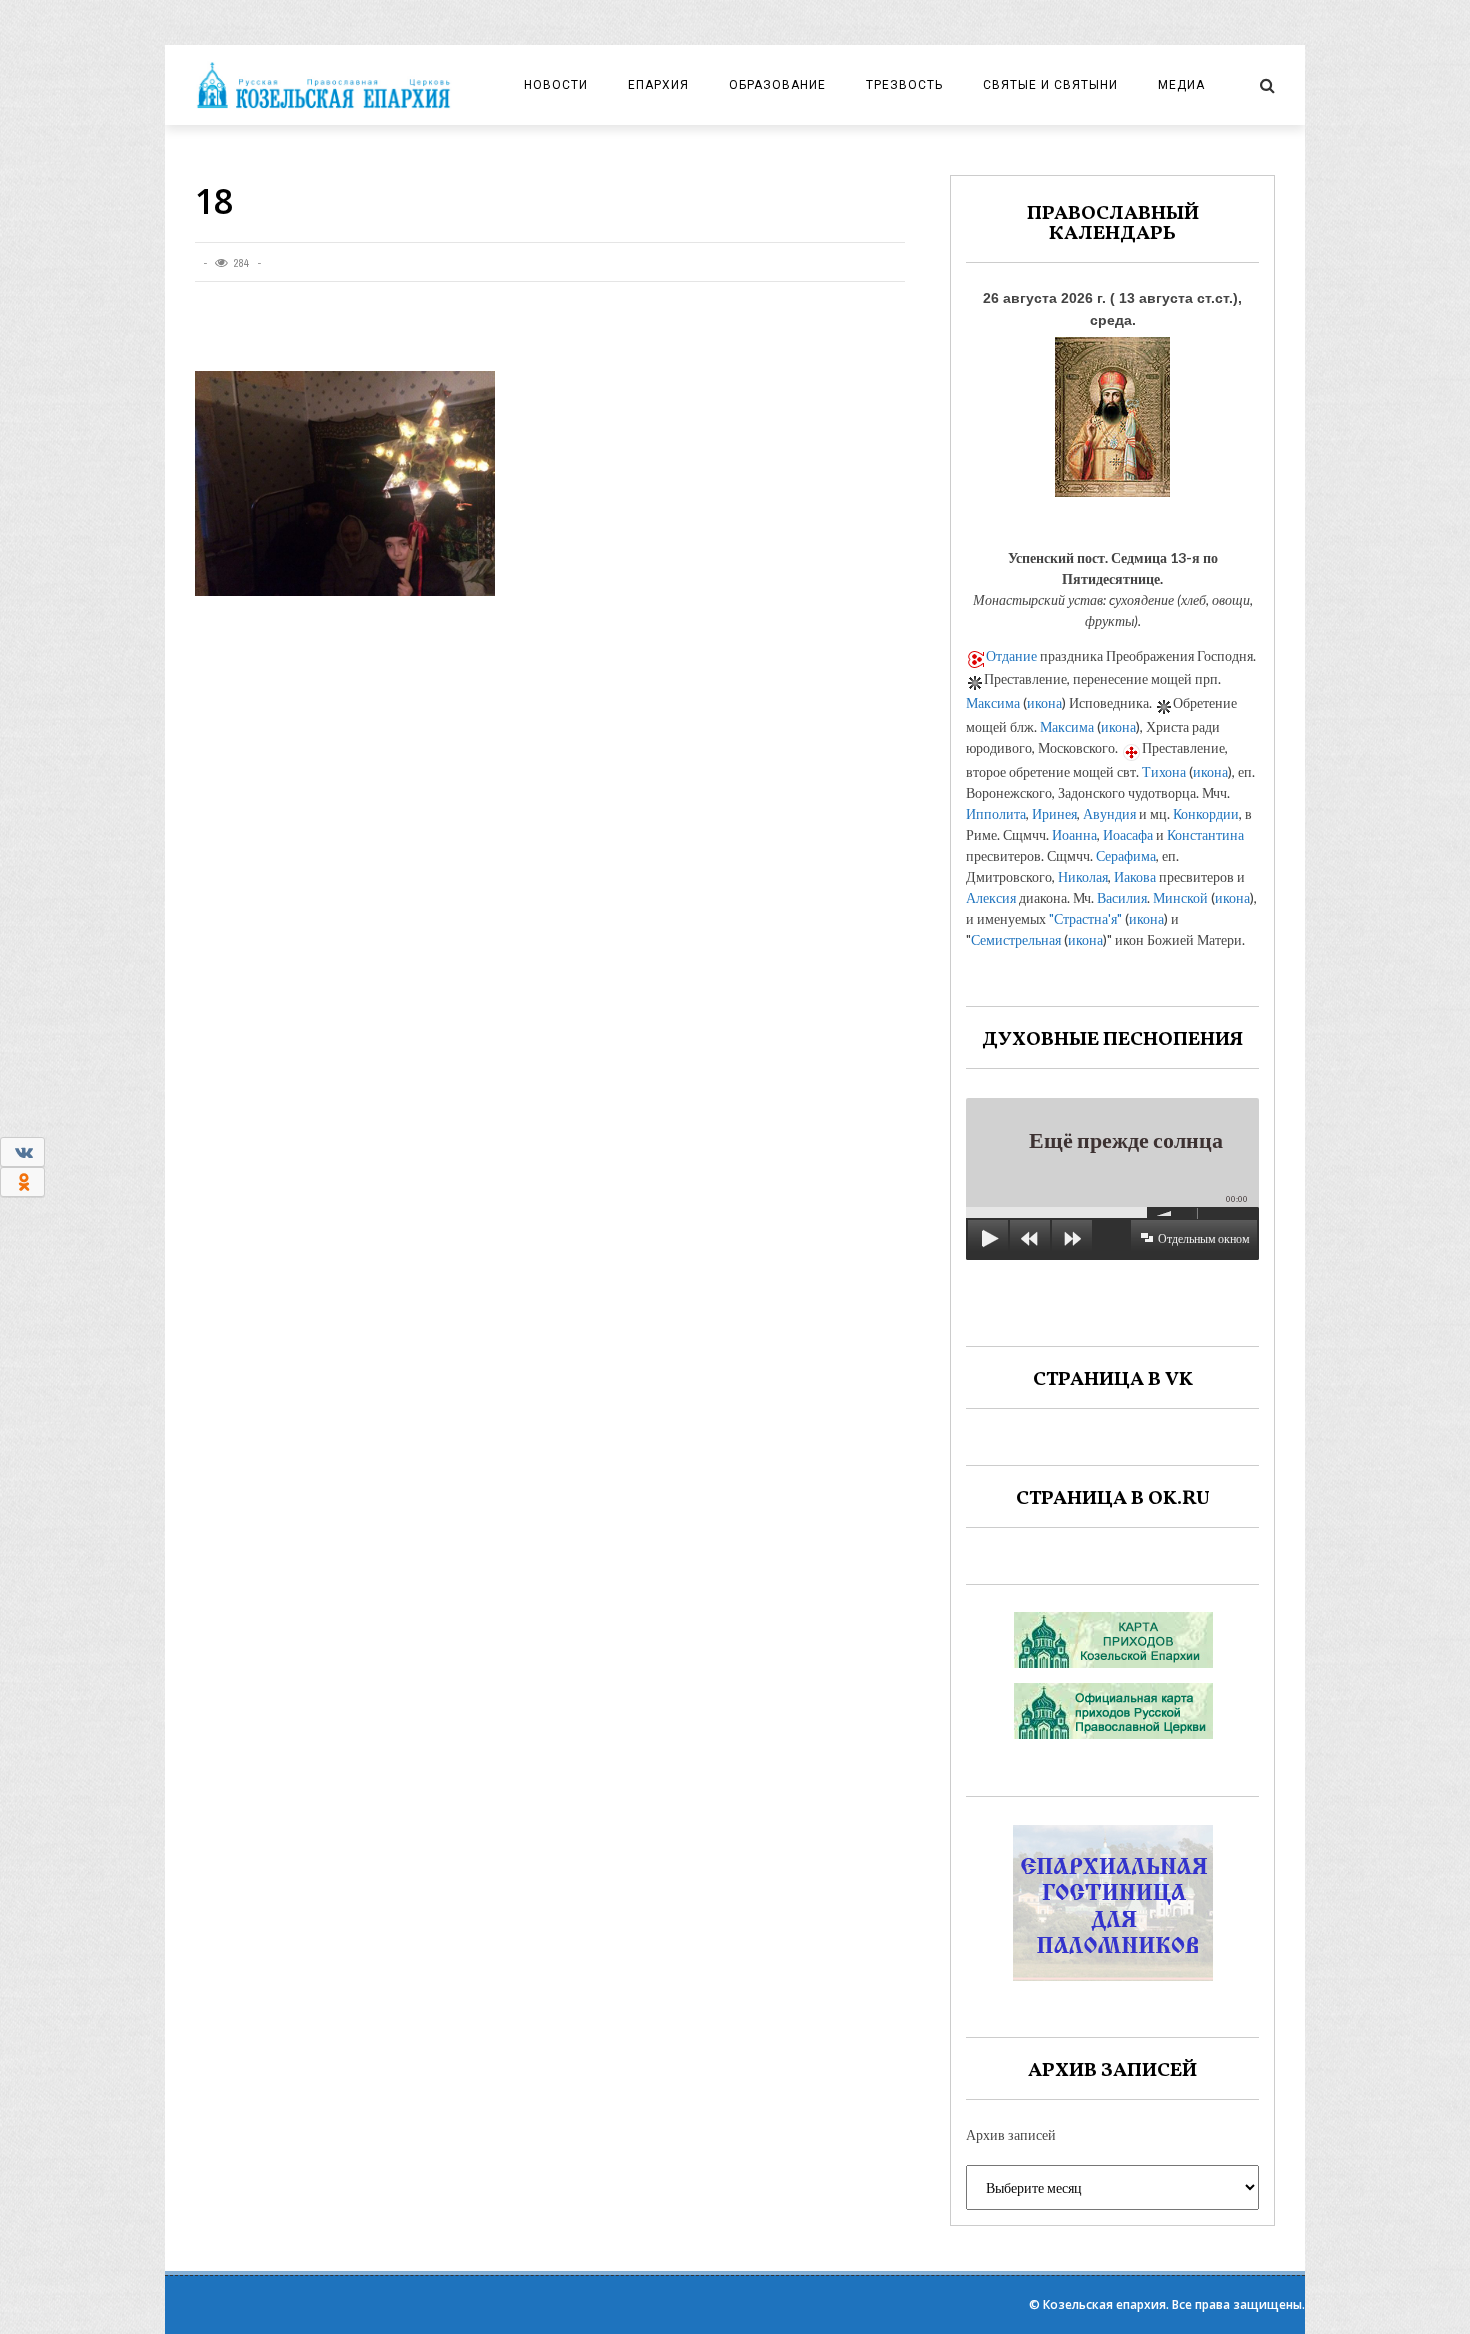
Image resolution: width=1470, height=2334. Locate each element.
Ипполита (996, 813)
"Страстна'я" (1085, 918)
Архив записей (1011, 2134)
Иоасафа (1128, 834)
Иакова (1135, 876)
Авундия (1109, 813)
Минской (1180, 897)
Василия (1122, 897)
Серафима (1126, 855)
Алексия (991, 897)
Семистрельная (1016, 939)
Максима (993, 702)
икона (1044, 702)
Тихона (1164, 771)
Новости (556, 85)
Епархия (658, 85)
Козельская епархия (1104, 2304)
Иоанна (1074, 834)
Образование (777, 85)
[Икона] (1112, 411)
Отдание (1011, 655)
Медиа (1181, 85)
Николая (1083, 876)
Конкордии (1206, 813)
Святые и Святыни (1050, 85)
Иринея (1054, 813)
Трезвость (904, 85)
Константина (1205, 834)
